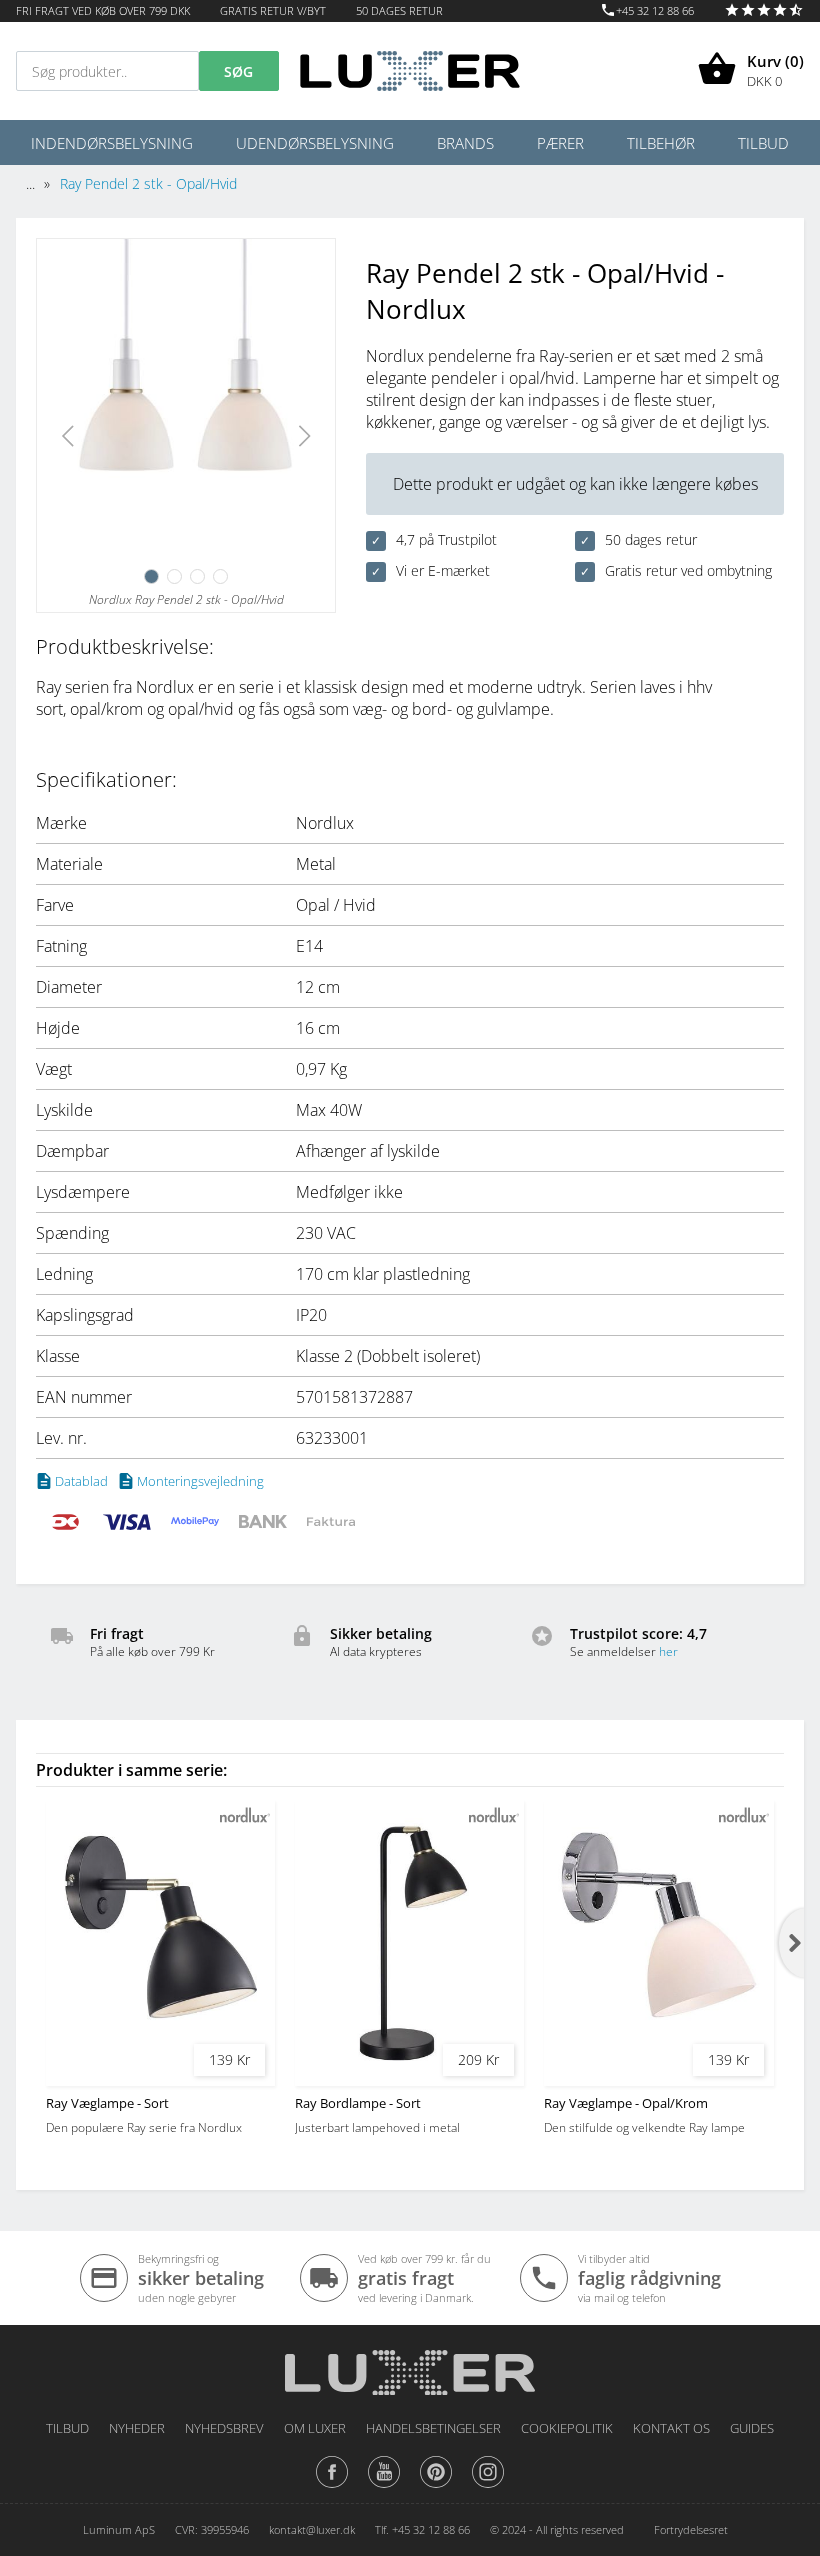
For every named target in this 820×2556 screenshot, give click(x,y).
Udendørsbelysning (315, 143)
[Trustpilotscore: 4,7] (764, 10)
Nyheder (137, 2428)
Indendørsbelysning (112, 143)
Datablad (81, 1481)
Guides (752, 2428)
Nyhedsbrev (224, 2428)
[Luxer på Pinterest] (436, 2487)
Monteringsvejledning (200, 1481)
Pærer (560, 143)
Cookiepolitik (567, 2428)
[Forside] (410, 2365)
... (30, 183)
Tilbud (763, 143)
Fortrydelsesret (691, 2529)
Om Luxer (315, 2428)
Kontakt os (671, 2428)
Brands (465, 143)
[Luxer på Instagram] (488, 2487)
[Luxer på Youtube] (384, 2487)
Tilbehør (661, 143)
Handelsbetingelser (433, 2428)
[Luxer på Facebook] (332, 2487)
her (668, 1651)
